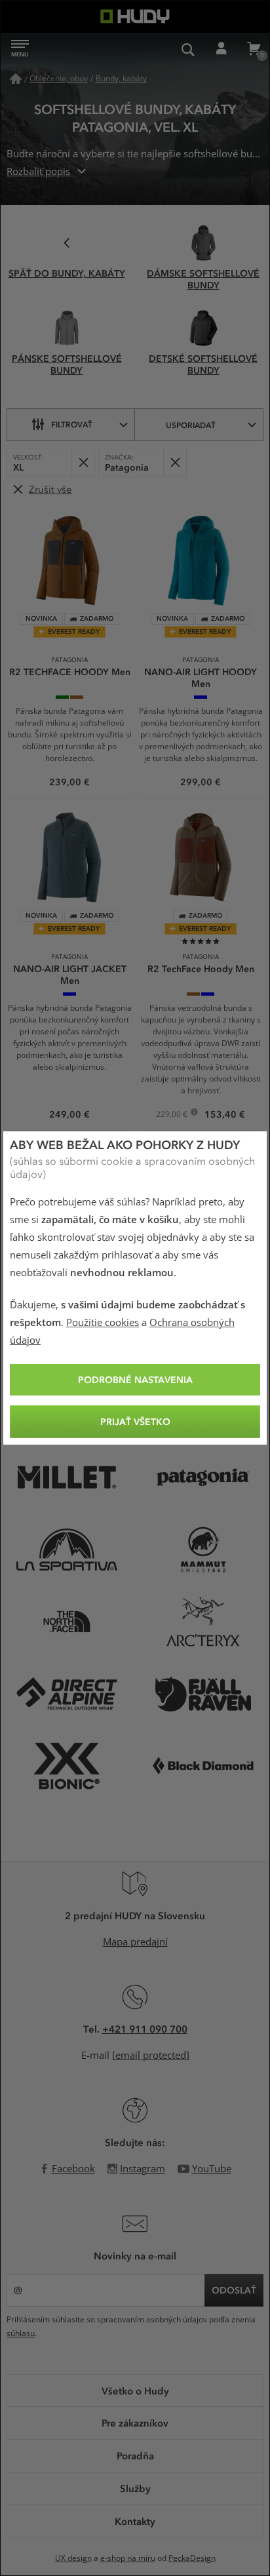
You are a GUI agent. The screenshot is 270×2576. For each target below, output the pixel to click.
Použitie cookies (103, 1323)
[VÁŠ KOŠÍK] (254, 49)
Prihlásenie (221, 49)
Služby (135, 2488)
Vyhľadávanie (188, 49)
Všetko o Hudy (135, 2391)
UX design (73, 2558)
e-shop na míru (128, 2558)
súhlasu (21, 2333)
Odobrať (83, 462)
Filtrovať (72, 424)
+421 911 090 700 (145, 2029)
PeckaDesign (192, 2558)
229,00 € (173, 1116)
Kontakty (135, 2521)
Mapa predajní (135, 1942)
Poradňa (135, 2455)
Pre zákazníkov (135, 2423)
